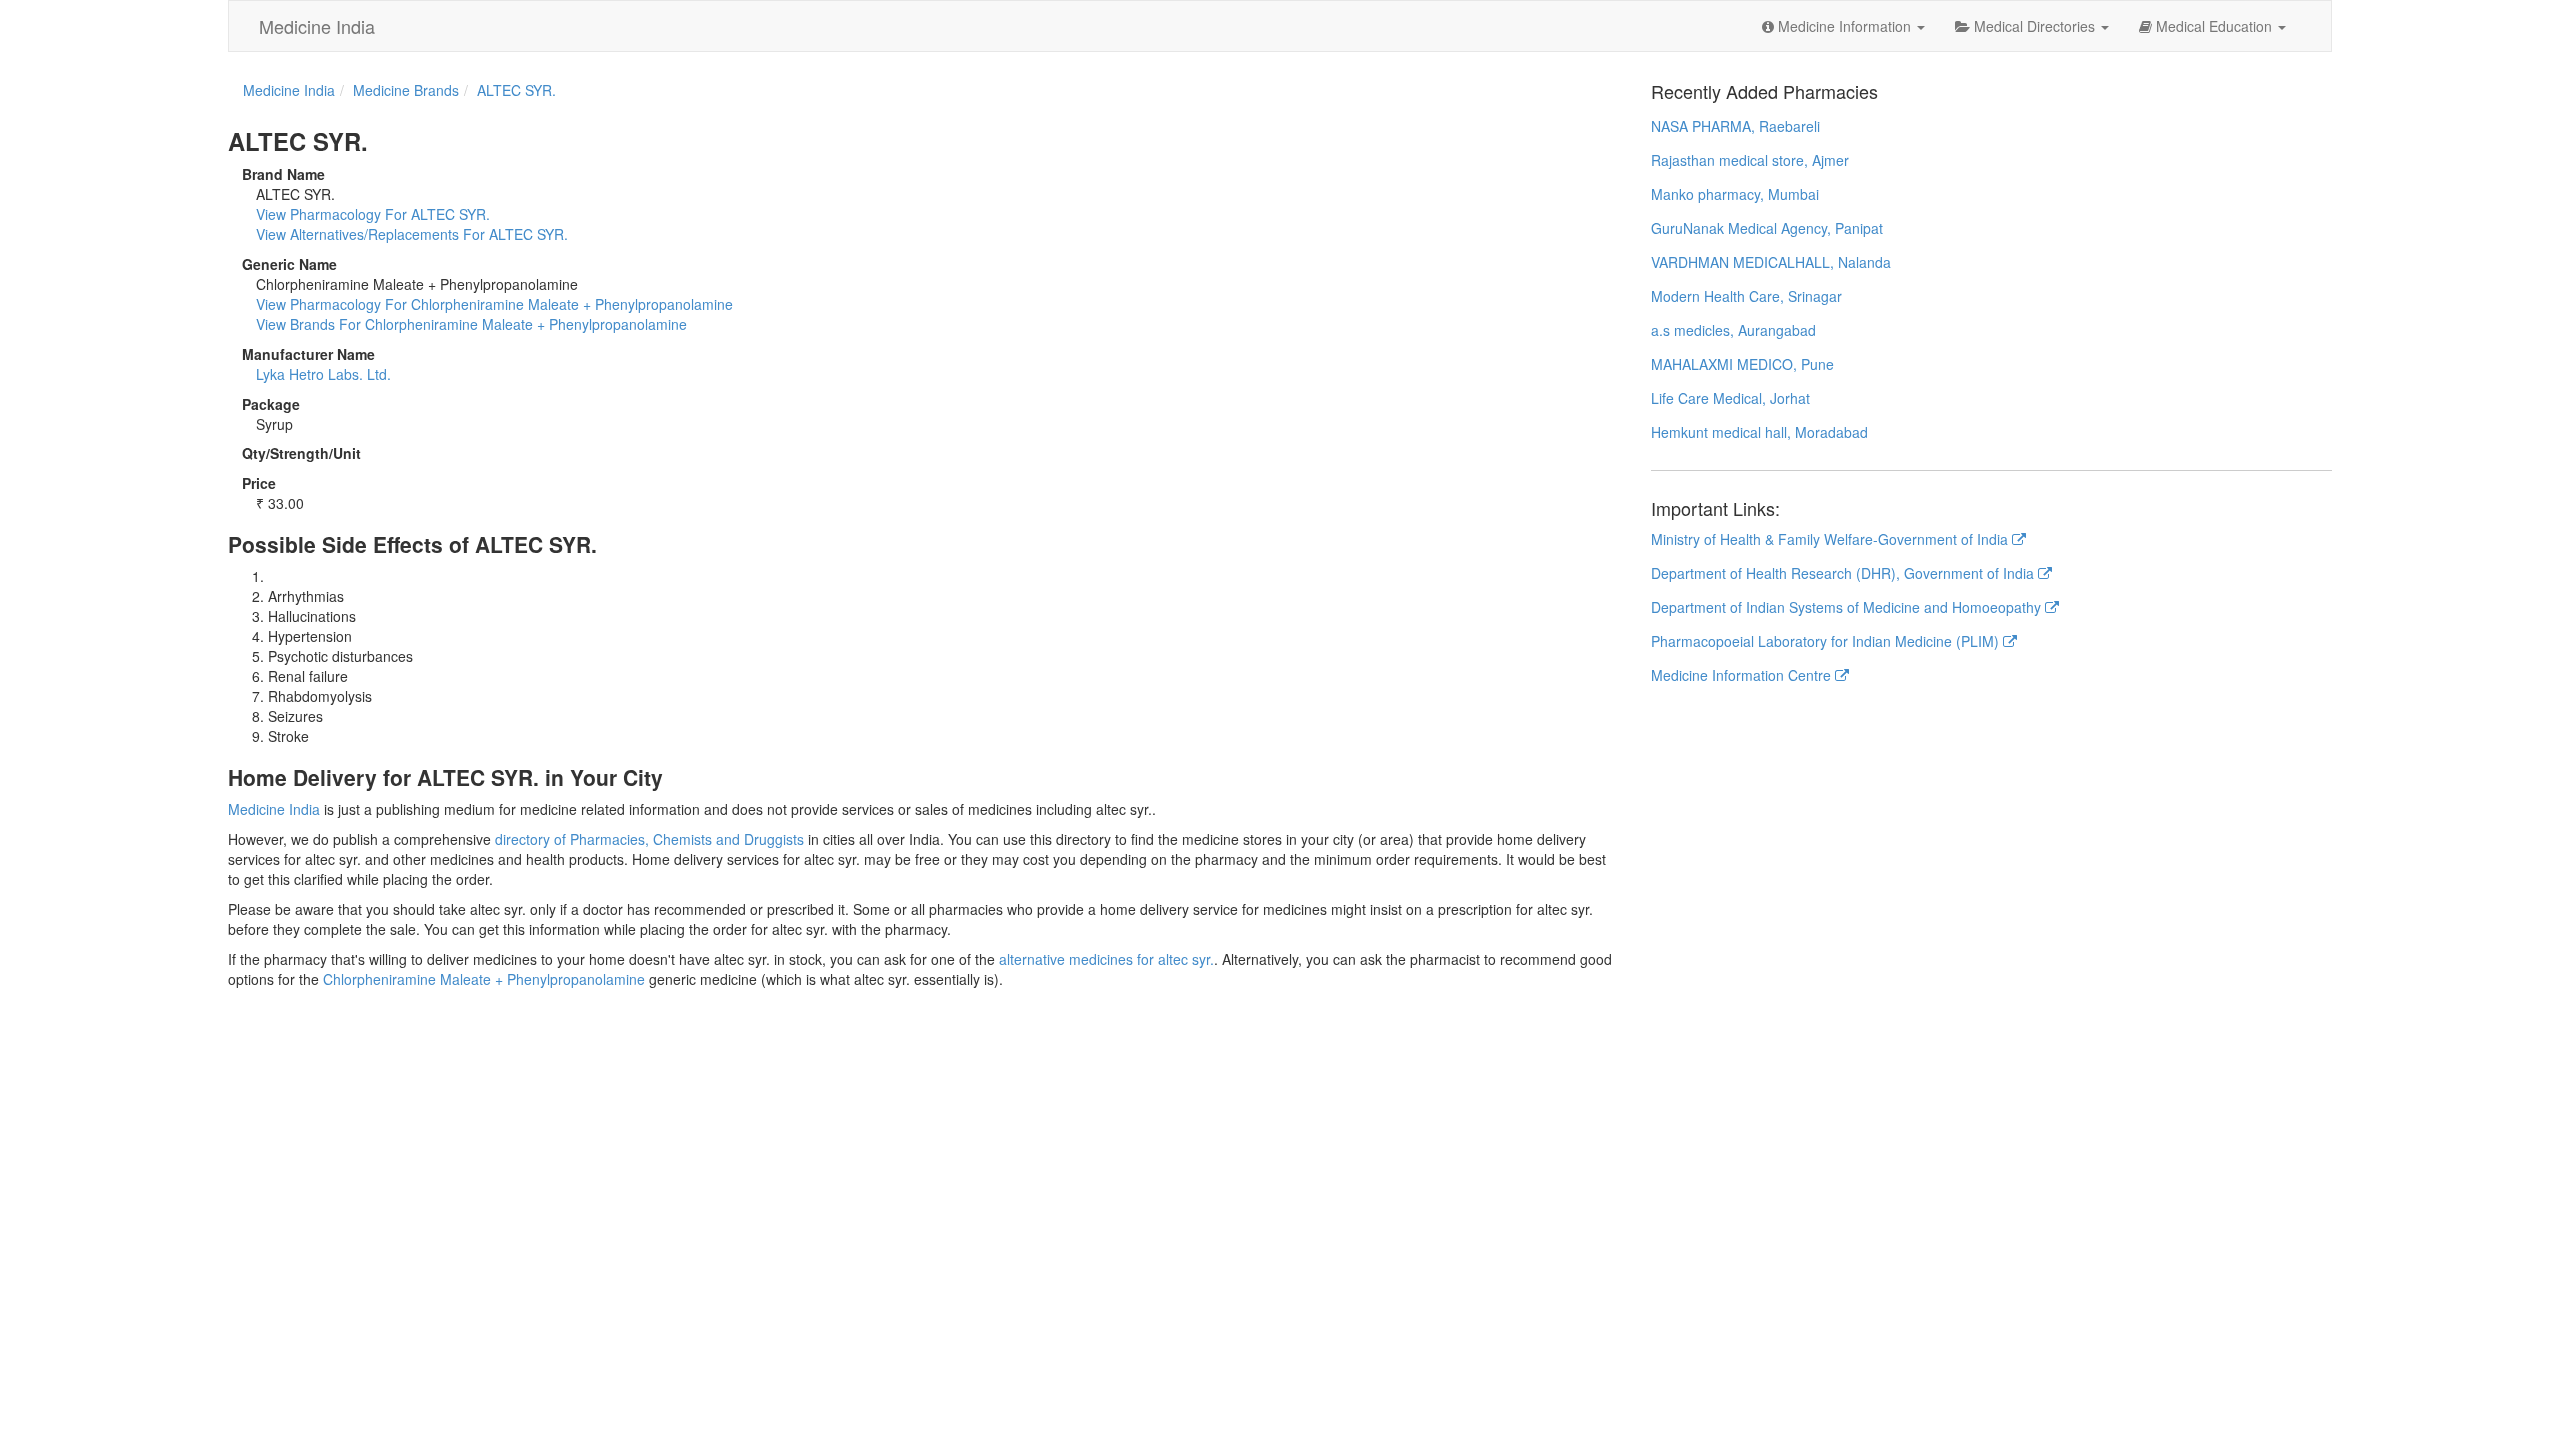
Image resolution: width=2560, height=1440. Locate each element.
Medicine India (317, 26)
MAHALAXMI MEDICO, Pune (1742, 364)
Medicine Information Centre (1743, 675)
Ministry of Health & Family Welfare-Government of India (1831, 539)
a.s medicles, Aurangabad (1733, 330)
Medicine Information (1844, 26)
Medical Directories (2034, 26)
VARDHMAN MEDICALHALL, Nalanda (1771, 262)
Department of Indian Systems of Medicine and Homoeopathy (1848, 607)
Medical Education (2214, 26)
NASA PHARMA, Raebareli (1735, 126)
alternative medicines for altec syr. (1106, 959)
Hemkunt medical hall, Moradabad (1759, 432)
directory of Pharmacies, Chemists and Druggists (649, 839)
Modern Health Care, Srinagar (1746, 296)
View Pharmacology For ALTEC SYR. (373, 214)
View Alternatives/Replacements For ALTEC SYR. (412, 234)
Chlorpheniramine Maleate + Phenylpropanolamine (484, 979)
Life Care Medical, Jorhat (1730, 398)
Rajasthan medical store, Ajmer (1750, 160)
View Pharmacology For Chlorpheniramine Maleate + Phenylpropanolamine (494, 304)
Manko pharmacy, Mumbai (1735, 194)
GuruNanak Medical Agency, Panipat (1767, 228)
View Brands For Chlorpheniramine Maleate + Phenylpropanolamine (471, 324)
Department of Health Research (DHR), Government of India (1844, 573)
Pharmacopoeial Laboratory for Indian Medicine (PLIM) (1827, 641)
